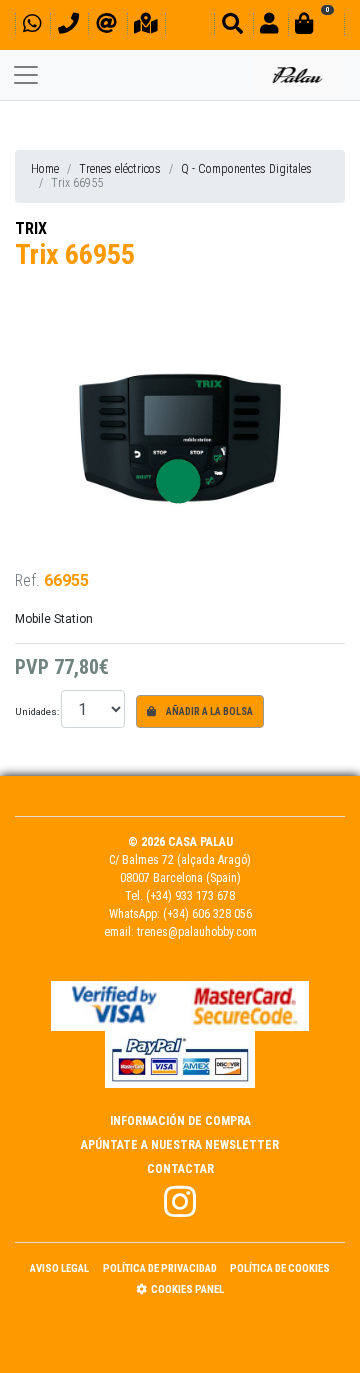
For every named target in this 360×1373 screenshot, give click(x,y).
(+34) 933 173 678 (190, 896)
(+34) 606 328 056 (207, 914)
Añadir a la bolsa (208, 711)
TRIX (31, 228)
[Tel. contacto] (68, 26)
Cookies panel (187, 1289)
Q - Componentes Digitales (246, 169)
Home (45, 169)
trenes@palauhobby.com (197, 932)
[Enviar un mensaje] (106, 26)
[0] (316, 26)
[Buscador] (232, 26)
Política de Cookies (280, 1268)
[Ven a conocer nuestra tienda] (146, 26)
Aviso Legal (59, 1268)
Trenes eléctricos (120, 169)
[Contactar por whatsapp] (32, 26)
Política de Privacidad (160, 1268)
